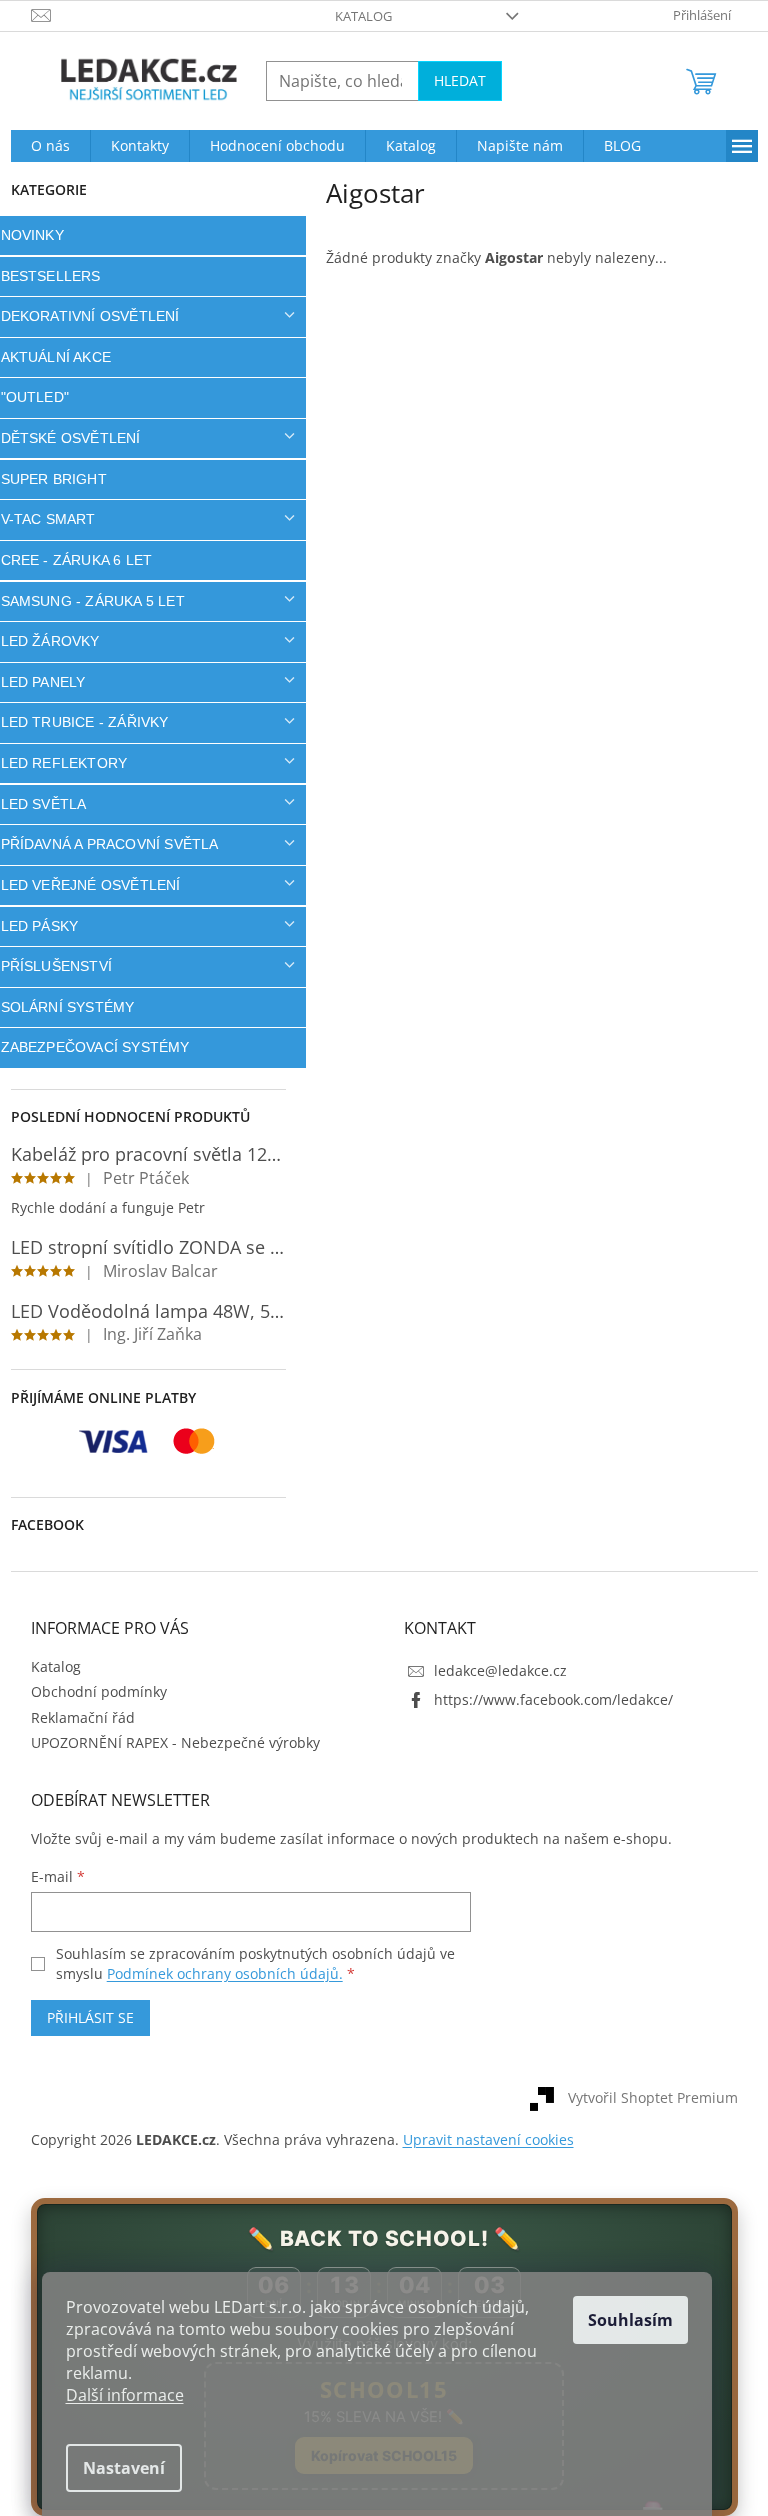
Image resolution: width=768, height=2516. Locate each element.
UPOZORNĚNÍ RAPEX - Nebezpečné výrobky (167, 1742)
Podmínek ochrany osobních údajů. (217, 1973)
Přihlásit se (82, 2017)
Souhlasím (630, 2320)
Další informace (125, 2395)
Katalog (356, 16)
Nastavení (124, 2468)
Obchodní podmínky (91, 1691)
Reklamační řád (75, 1717)
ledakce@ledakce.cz (493, 1670)
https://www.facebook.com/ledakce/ (546, 1699)
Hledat (452, 80)
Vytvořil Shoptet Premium (645, 2097)
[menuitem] (42, 146)
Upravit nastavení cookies (480, 2139)
